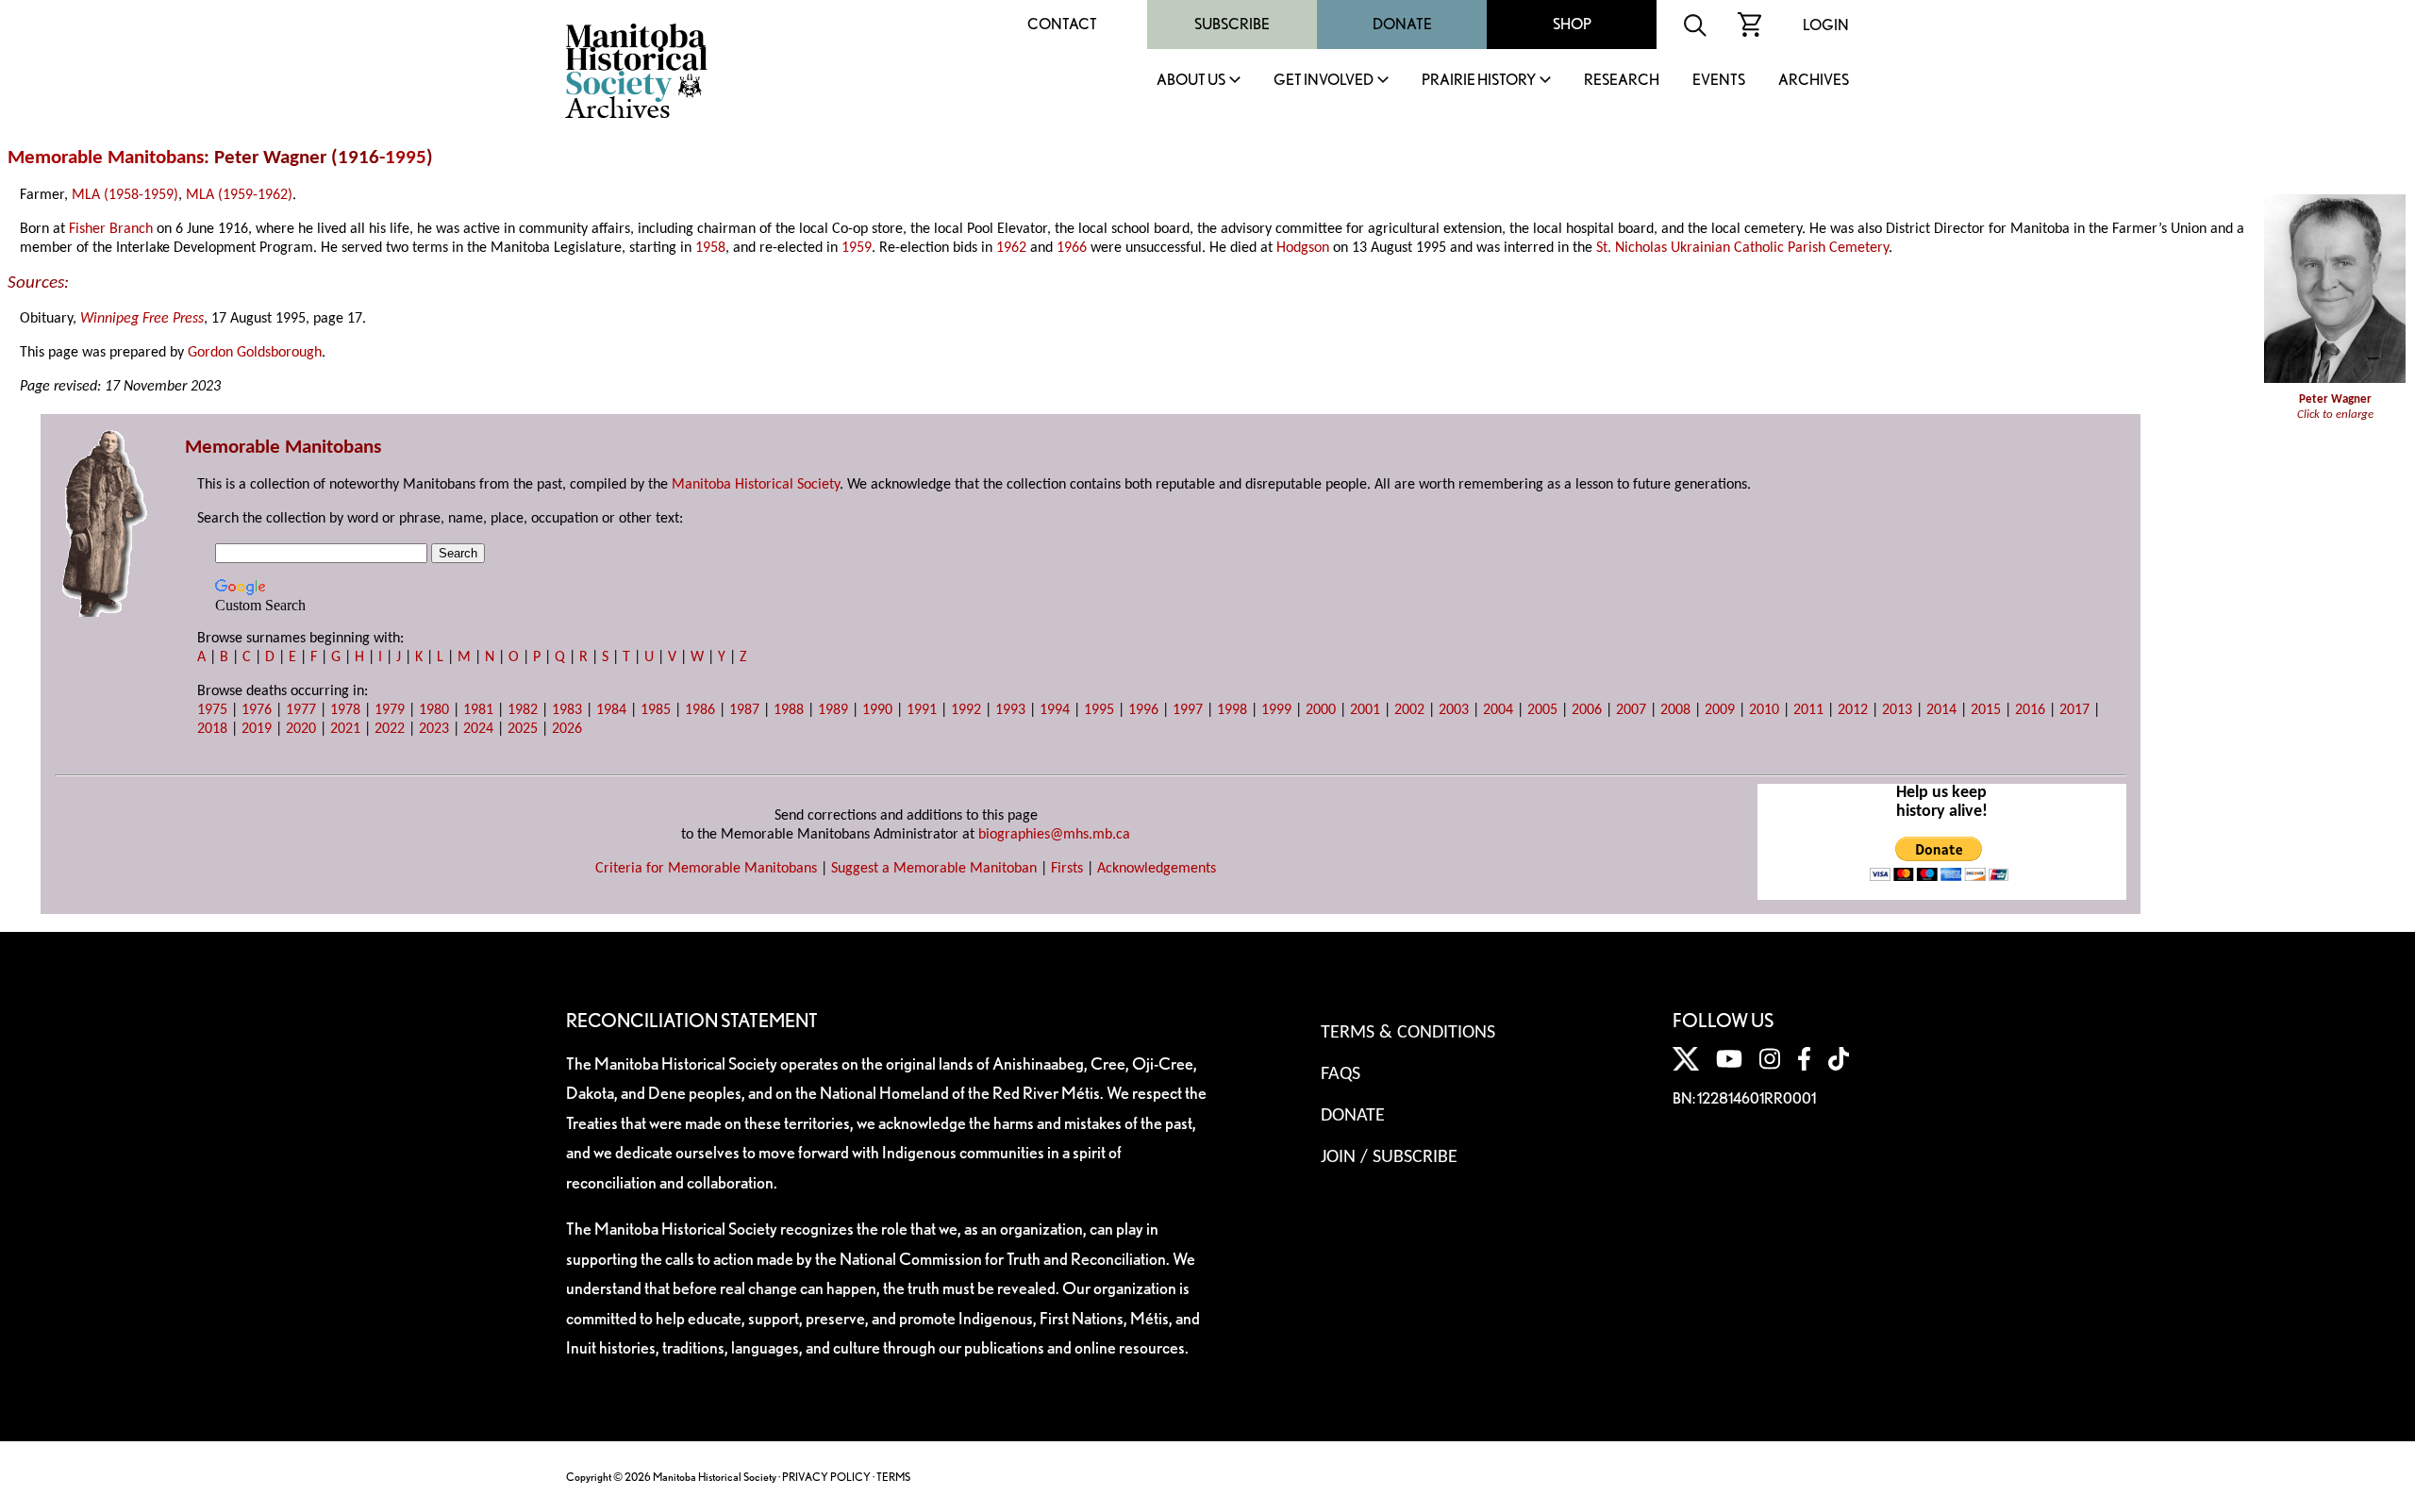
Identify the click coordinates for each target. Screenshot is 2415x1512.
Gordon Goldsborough (255, 353)
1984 (611, 710)
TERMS (893, 1477)
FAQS (1341, 1074)
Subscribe (1232, 24)
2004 (1498, 710)
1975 (212, 710)
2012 (1853, 710)
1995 (406, 158)
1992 (966, 710)
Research (1622, 81)
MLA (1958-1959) (125, 195)
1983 (567, 710)
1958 (710, 248)
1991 (922, 710)
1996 (1143, 710)
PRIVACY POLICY (826, 1477)
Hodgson (1303, 248)
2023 (434, 729)
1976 (257, 710)
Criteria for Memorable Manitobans (706, 869)
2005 (1542, 710)
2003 (1454, 710)
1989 (833, 710)
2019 (257, 729)
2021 (345, 729)
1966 (1072, 248)
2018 (212, 729)
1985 (656, 710)
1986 (700, 710)
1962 (1011, 248)
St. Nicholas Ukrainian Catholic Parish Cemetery (1742, 248)
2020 (301, 729)
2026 (567, 729)
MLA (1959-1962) (239, 195)
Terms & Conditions (1408, 1033)
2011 (1808, 710)
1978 (345, 710)
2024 (478, 729)
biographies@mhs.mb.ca (1054, 835)
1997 (1188, 710)
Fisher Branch (111, 229)
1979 (390, 710)
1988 (789, 710)
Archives (1814, 81)
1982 (523, 710)
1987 (744, 710)
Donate (1402, 24)
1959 (857, 248)
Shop (1572, 24)
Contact (1062, 24)
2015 (1986, 710)
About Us (1191, 81)
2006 (1587, 710)
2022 (390, 729)
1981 (478, 710)
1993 (1010, 710)
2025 (523, 729)
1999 (1276, 710)
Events (1719, 81)
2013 (1897, 710)
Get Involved (1324, 81)
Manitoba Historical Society (756, 485)
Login (1826, 25)
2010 (1764, 710)
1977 (301, 710)
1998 (1232, 710)
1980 (434, 710)
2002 (1409, 710)
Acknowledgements (1157, 869)
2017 (2074, 710)
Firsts (1067, 869)
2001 (1365, 710)
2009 (1720, 710)
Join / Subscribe (1389, 1157)
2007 (1631, 710)
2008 (1675, 710)
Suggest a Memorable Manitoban (934, 869)
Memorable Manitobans (106, 158)
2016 (2030, 710)
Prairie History (1479, 81)
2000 (1321, 710)
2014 (1941, 710)
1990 (877, 710)
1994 (1055, 710)
